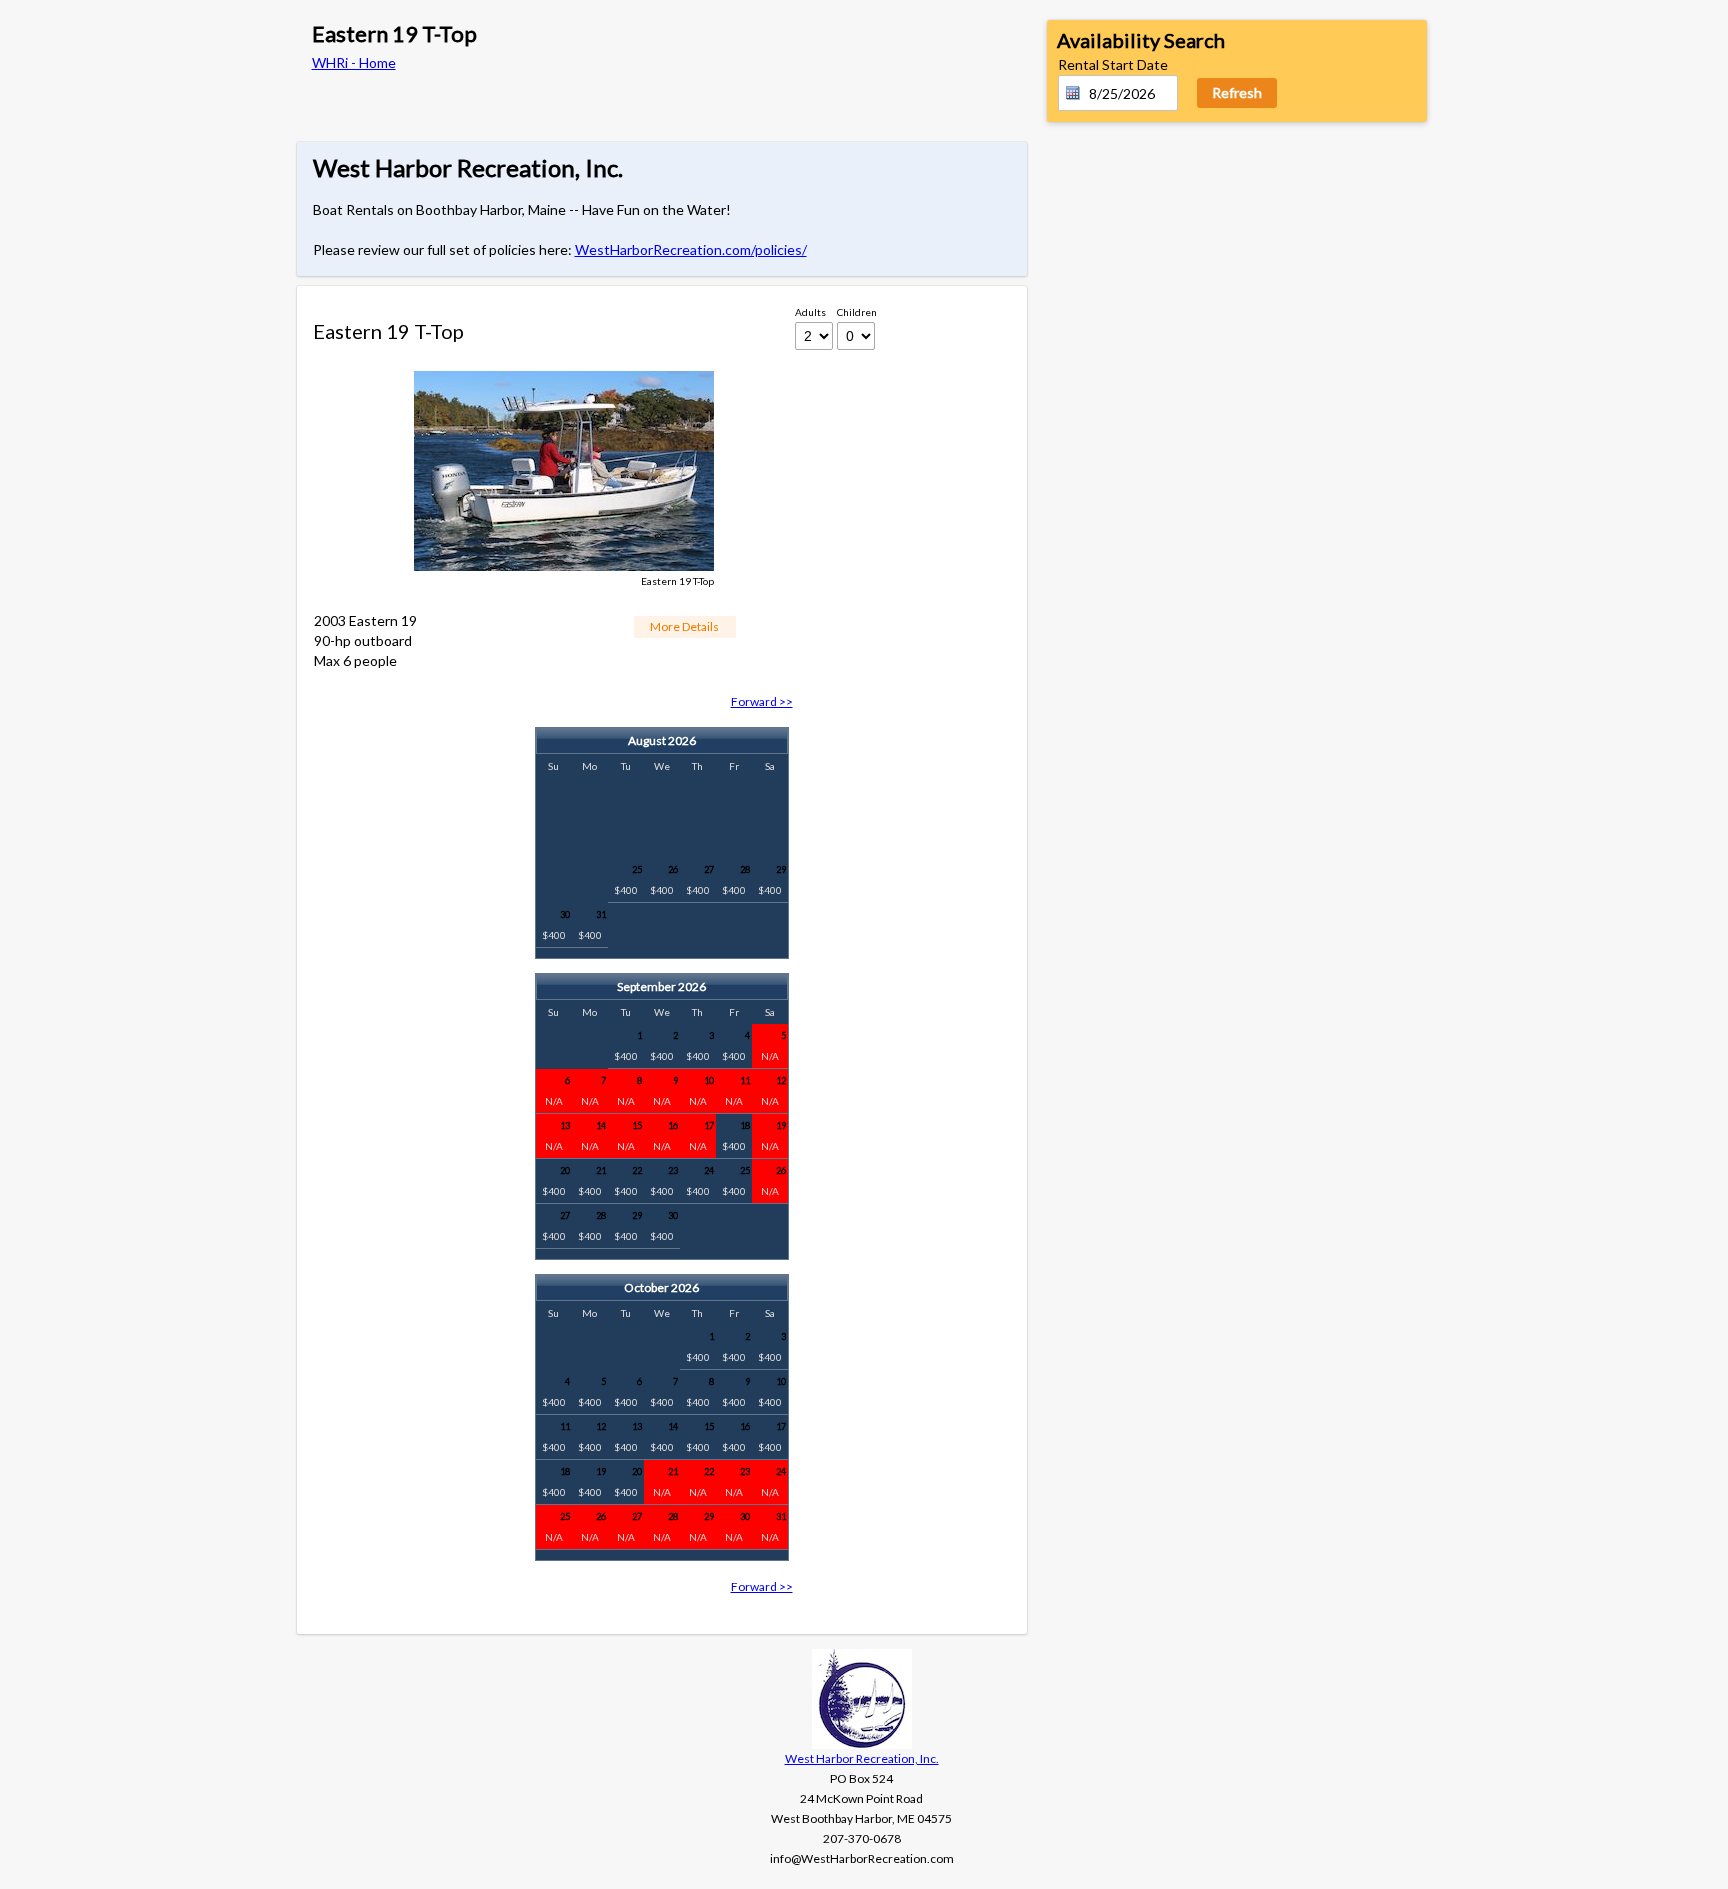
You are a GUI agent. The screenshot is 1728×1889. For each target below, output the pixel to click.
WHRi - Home (354, 62)
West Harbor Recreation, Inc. (862, 1758)
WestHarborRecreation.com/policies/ (691, 249)
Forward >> (762, 701)
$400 (628, 880)
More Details (684, 626)
